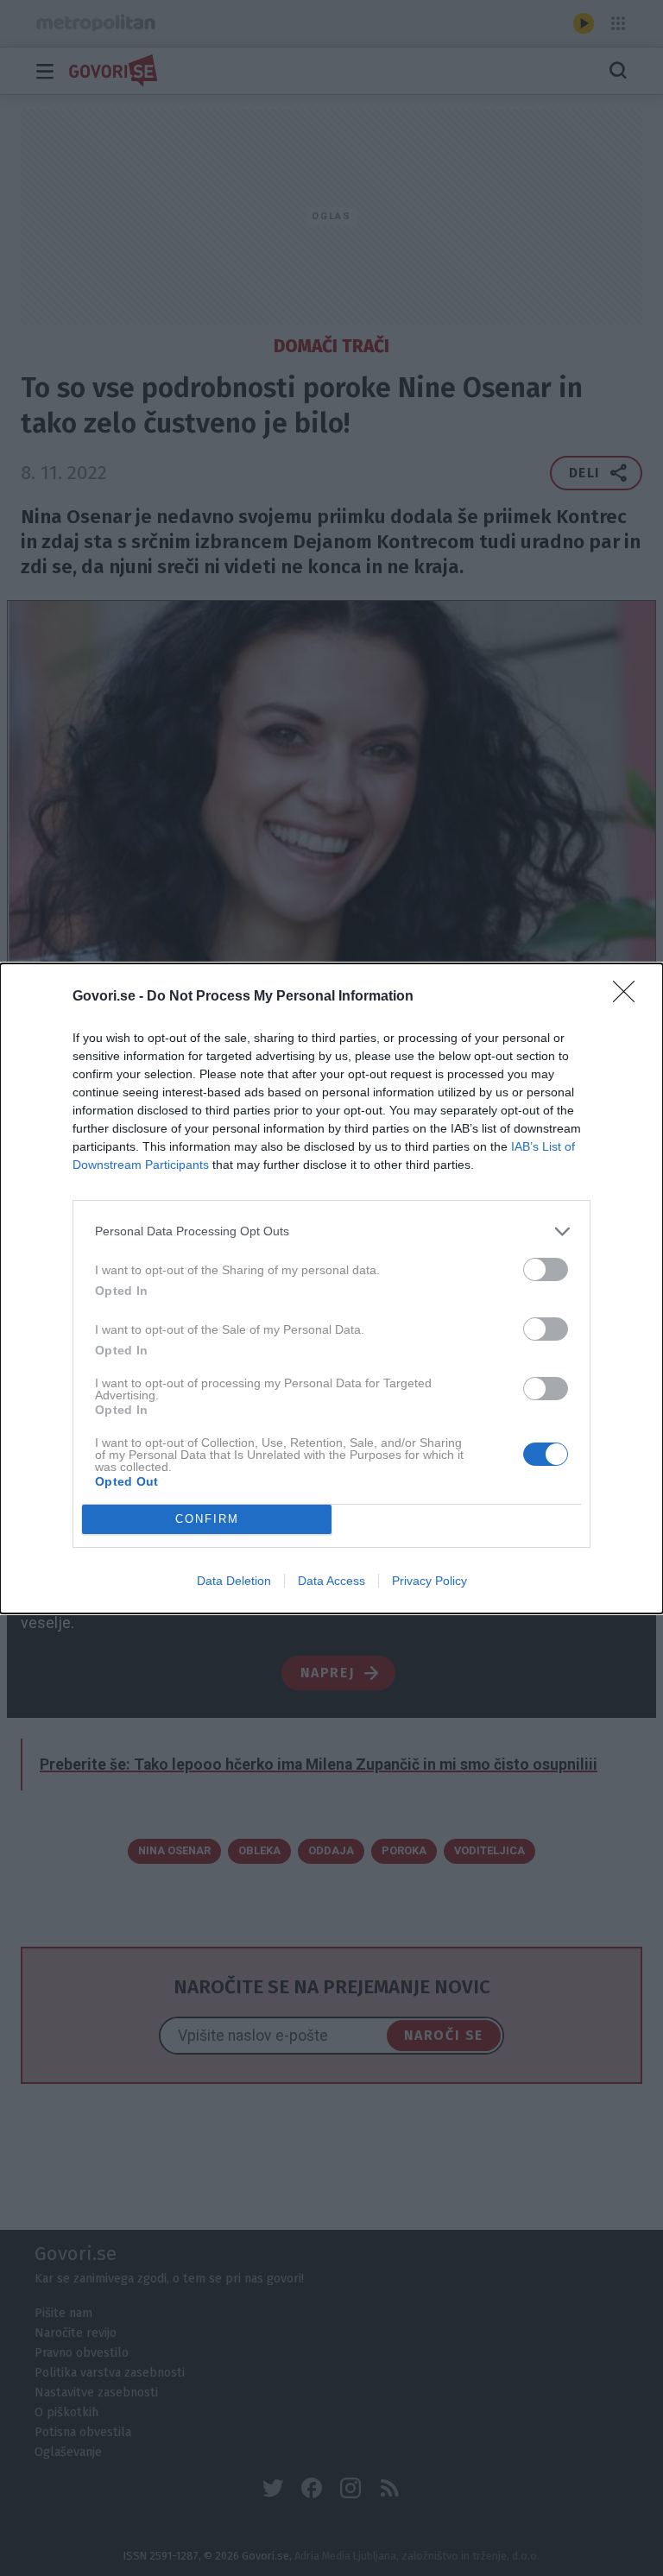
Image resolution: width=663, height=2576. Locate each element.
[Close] (629, 997)
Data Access (331, 1581)
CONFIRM (207, 1519)
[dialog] (331, 1288)
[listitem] (331, 1231)
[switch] (546, 1269)
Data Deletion (234, 1581)
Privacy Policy (429, 1581)
